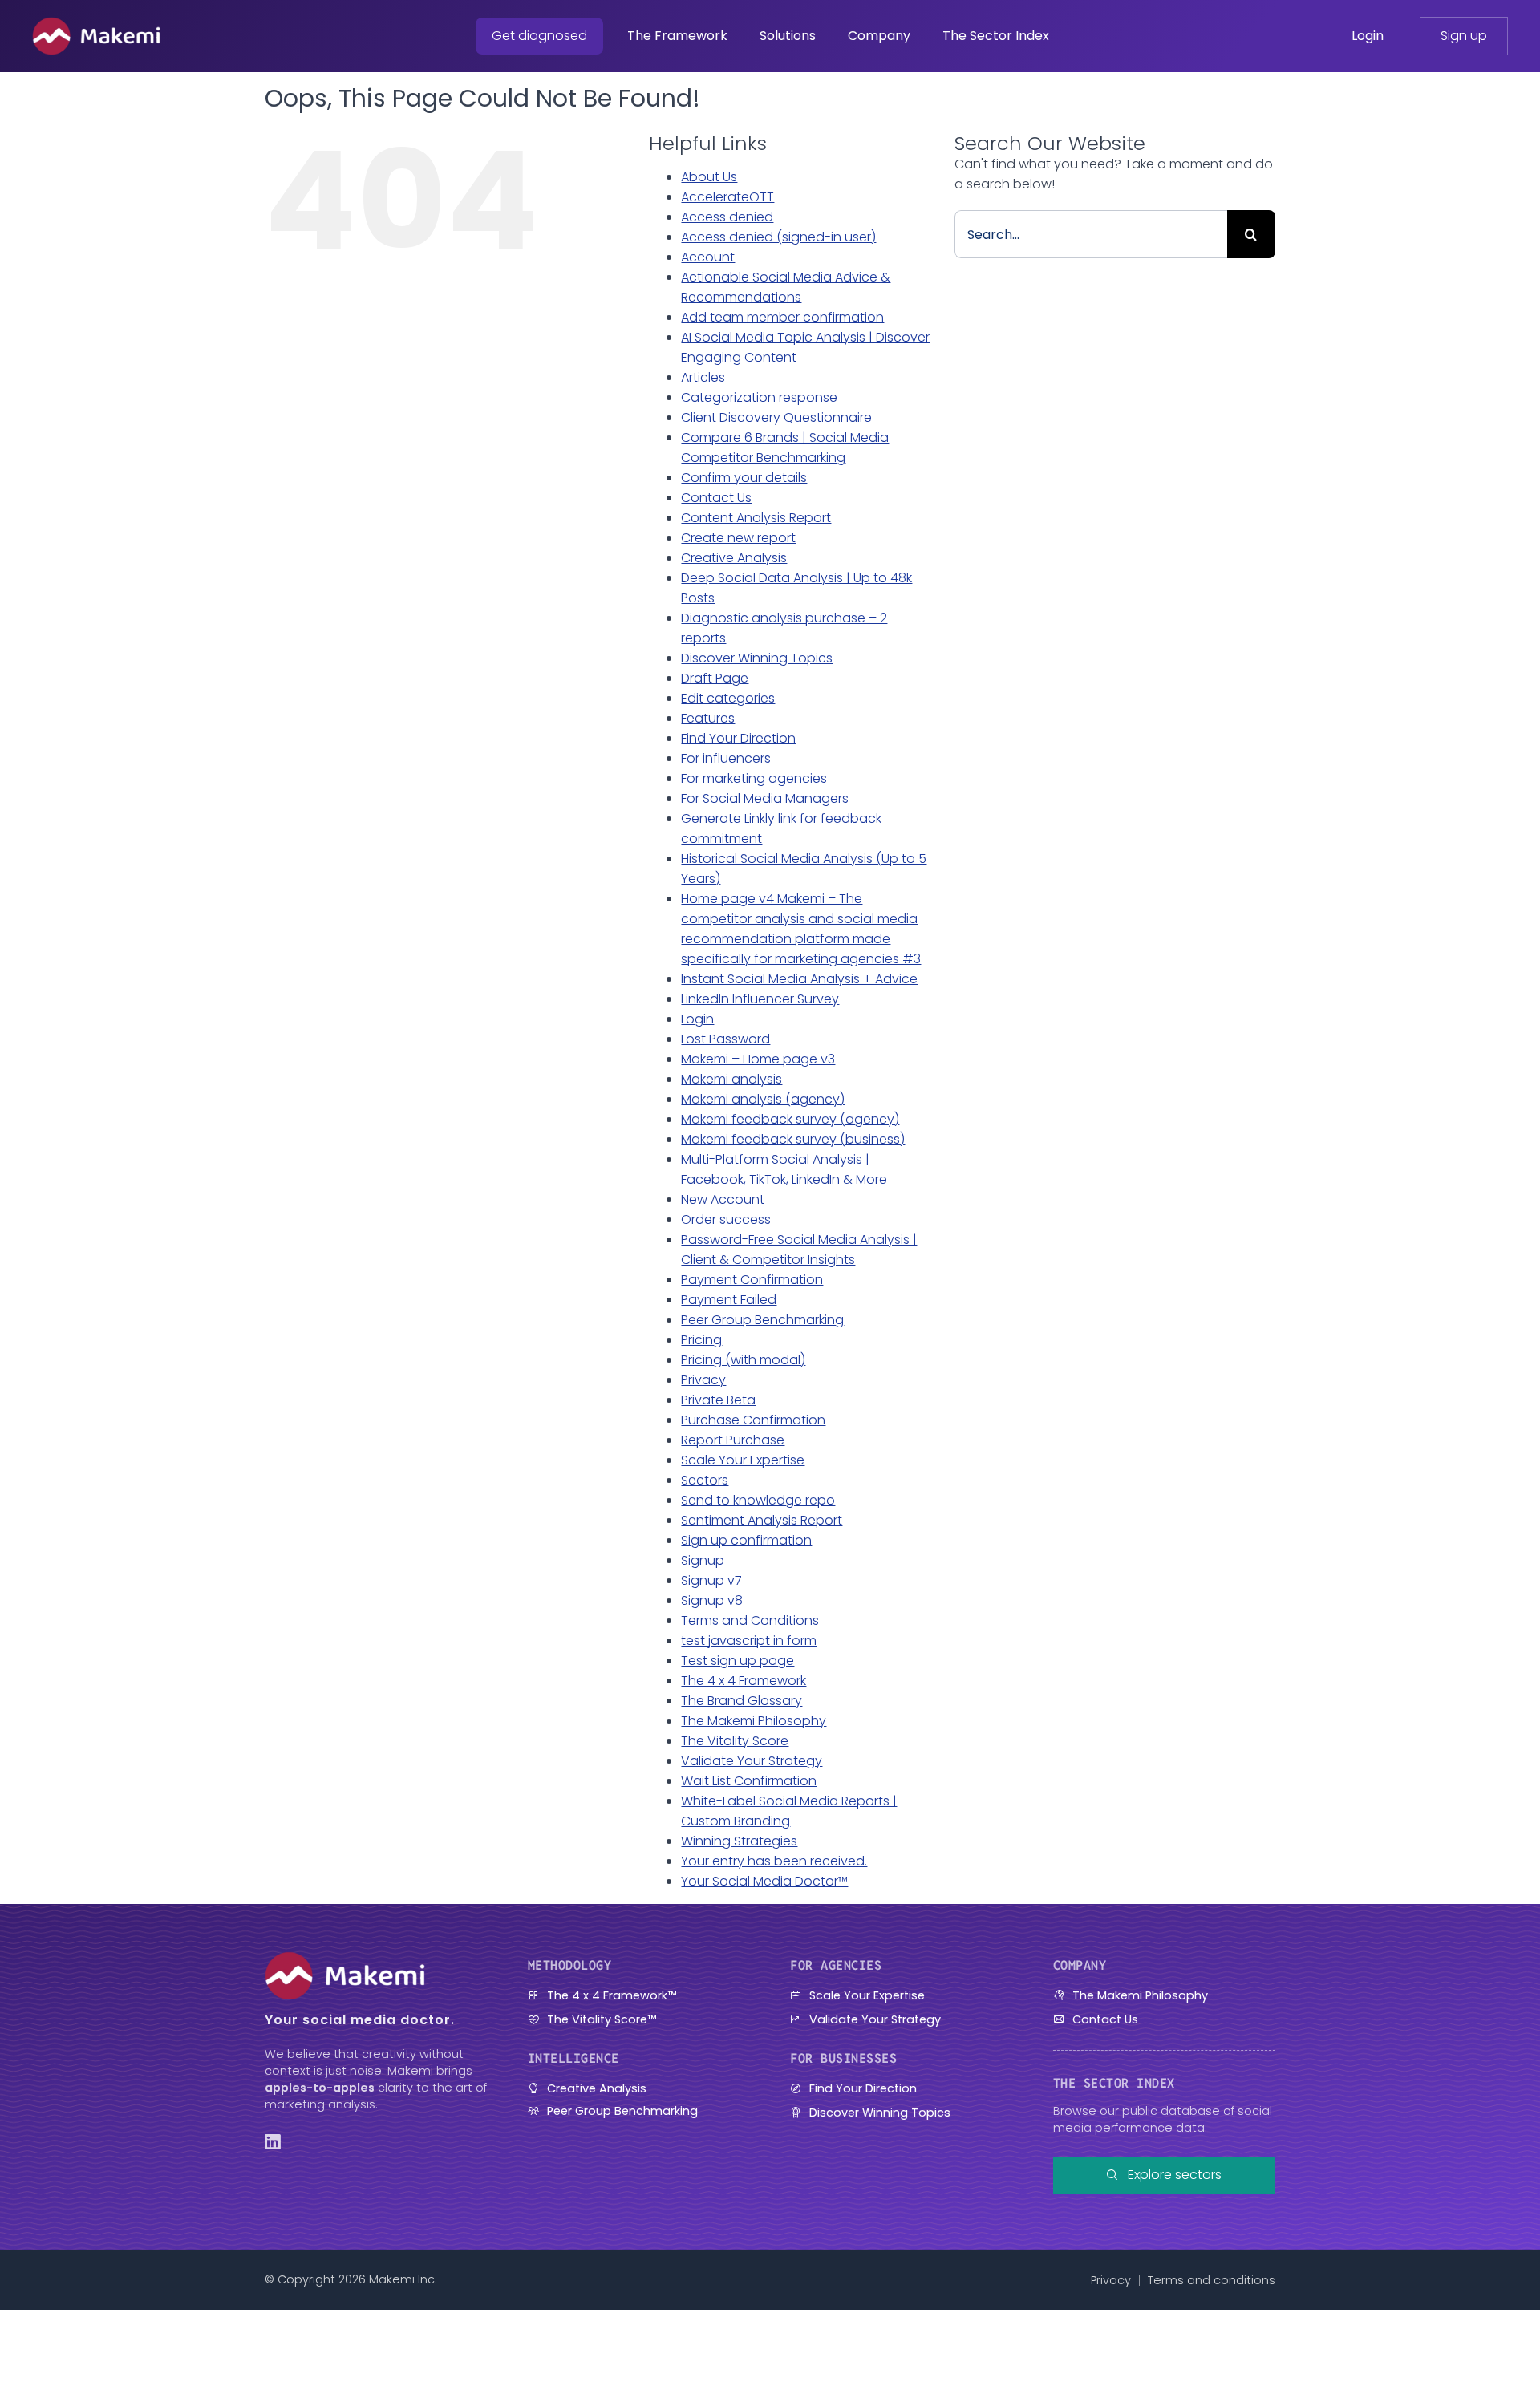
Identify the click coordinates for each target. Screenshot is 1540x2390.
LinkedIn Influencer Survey (760, 999)
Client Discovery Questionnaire (776, 417)
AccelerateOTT (727, 197)
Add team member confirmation (782, 317)
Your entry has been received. (774, 1861)
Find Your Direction (738, 738)
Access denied (727, 217)
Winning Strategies (739, 1841)
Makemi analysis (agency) (763, 1099)
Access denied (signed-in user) (778, 237)
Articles (703, 377)
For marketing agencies (754, 778)
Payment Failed (729, 1300)
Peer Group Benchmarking (762, 1320)
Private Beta (718, 1400)
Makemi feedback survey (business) (793, 1139)
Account (708, 257)
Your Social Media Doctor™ (764, 1881)
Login (697, 1019)
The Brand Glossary (742, 1701)
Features (708, 718)
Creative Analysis (734, 558)
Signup (703, 1560)
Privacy (703, 1380)
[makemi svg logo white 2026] (96, 23)
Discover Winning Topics (757, 658)
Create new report (738, 538)
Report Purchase (733, 1440)
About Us (709, 177)
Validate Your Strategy (752, 1761)
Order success (726, 1219)
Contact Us (716, 498)
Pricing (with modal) (743, 1360)
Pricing (701, 1340)
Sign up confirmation (746, 1540)
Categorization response (759, 397)
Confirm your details (744, 478)
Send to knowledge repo (758, 1500)
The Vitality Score (735, 1741)
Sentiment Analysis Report (762, 1520)
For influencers (726, 758)
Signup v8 (712, 1600)
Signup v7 (711, 1580)
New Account (723, 1199)
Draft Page (715, 678)
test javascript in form (749, 1641)
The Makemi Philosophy (754, 1721)
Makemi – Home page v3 (758, 1059)
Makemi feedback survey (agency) (790, 1119)
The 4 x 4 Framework (744, 1681)
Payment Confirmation (752, 1280)
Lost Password (725, 1039)
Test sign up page (738, 1661)
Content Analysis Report (756, 518)
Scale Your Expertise (743, 1460)
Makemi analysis (731, 1079)
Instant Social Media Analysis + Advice (799, 979)
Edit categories (728, 698)
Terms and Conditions (750, 1620)
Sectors (705, 1480)
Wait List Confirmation (749, 1781)
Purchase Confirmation (753, 1420)
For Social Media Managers (765, 798)
